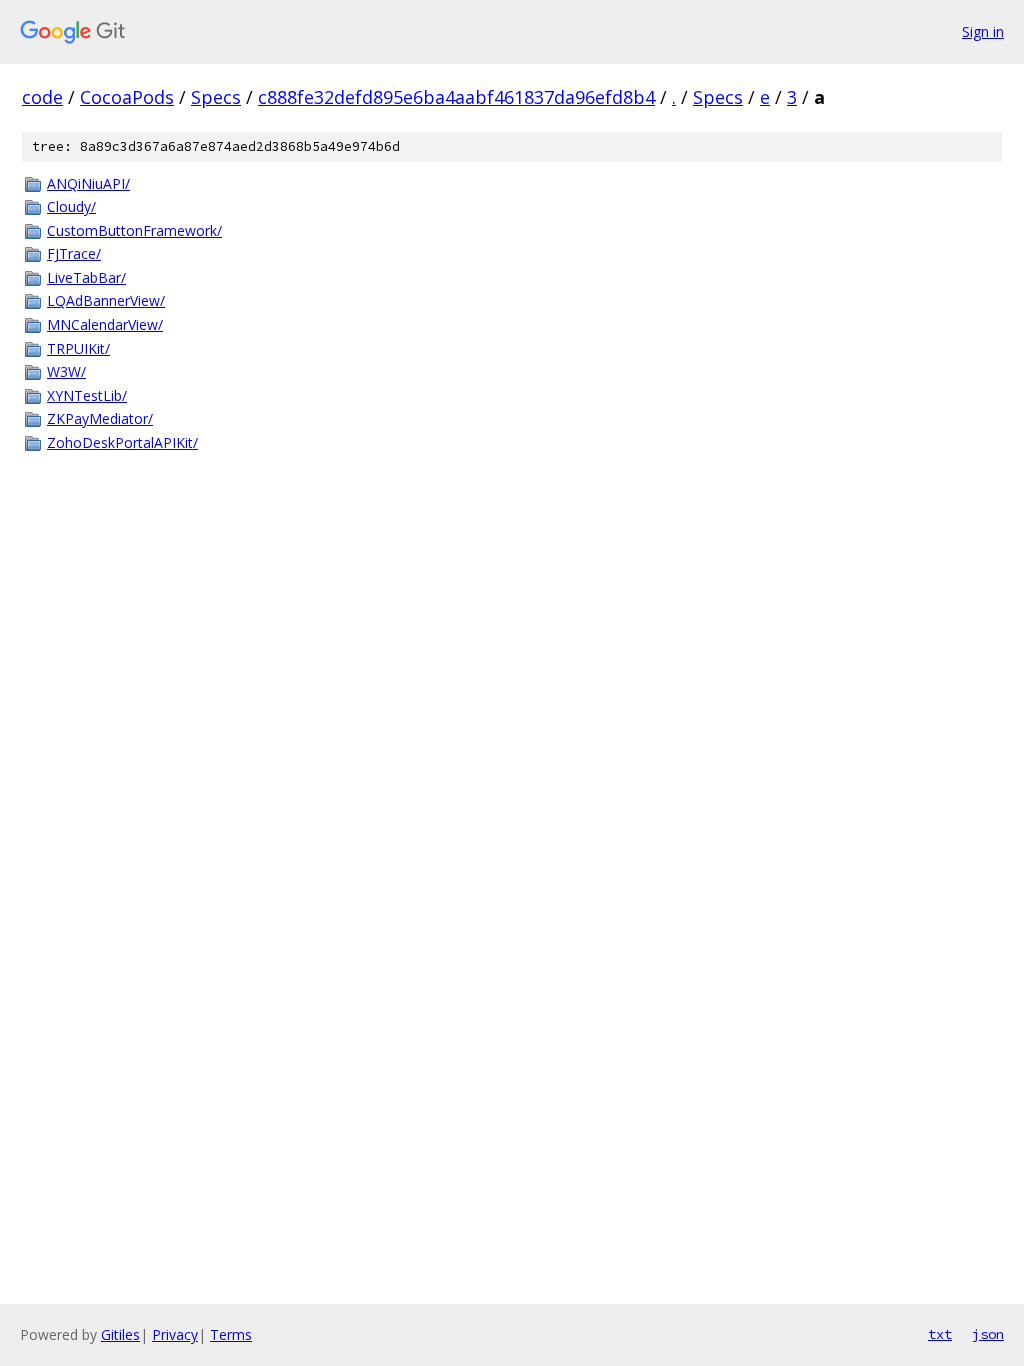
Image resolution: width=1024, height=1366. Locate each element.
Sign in (983, 31)
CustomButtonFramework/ (134, 230)
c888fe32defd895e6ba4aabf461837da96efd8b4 (456, 97)
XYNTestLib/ (87, 395)
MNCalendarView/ (105, 324)
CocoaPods (127, 97)
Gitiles (120, 1334)
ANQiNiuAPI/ (88, 183)
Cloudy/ (71, 206)
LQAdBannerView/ (106, 300)
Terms (231, 1334)
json (988, 1334)
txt (940, 1334)
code (42, 97)
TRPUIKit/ (78, 348)
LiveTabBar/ (86, 277)
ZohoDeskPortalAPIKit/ (122, 442)
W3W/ (66, 371)
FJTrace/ (74, 253)
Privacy (175, 1334)
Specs (216, 97)
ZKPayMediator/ (100, 418)
